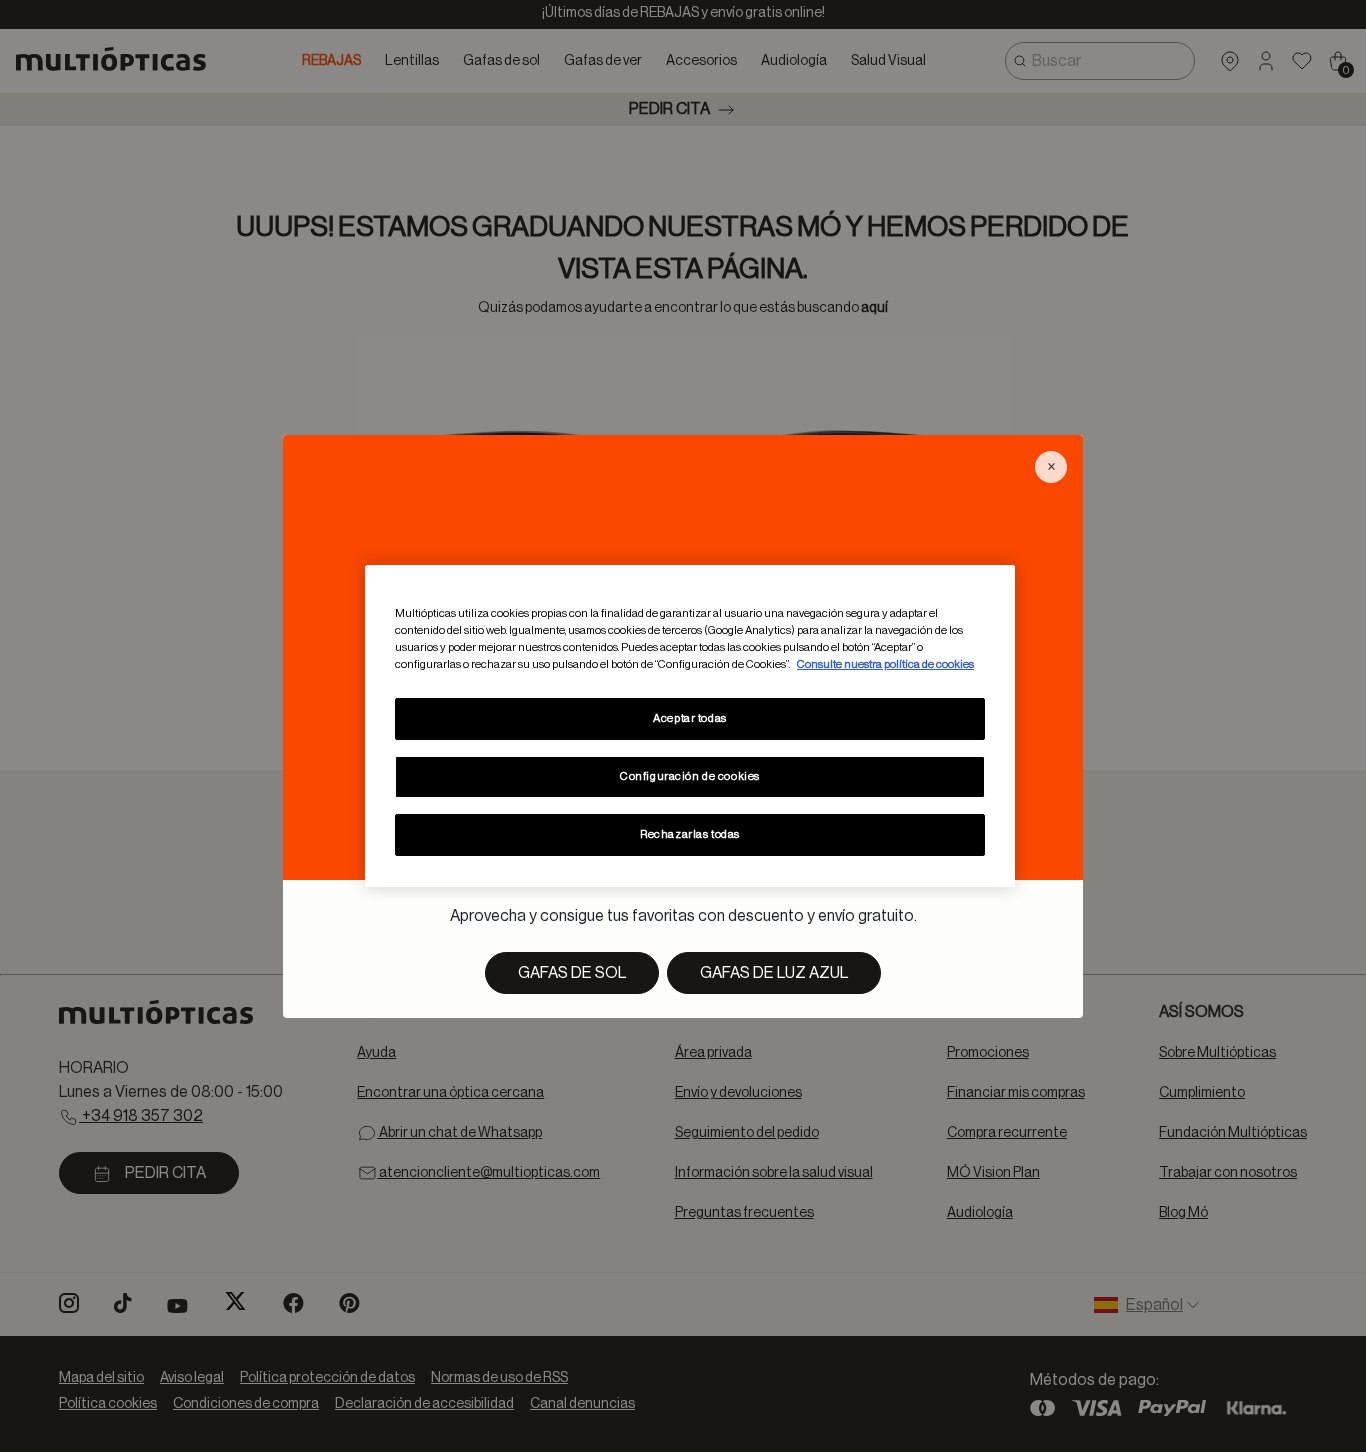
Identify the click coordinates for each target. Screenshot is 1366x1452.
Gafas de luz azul (774, 973)
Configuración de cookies (690, 776)
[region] (690, 726)
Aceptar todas (689, 718)
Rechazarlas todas (690, 834)
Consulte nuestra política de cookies (885, 664)
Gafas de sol (572, 973)
